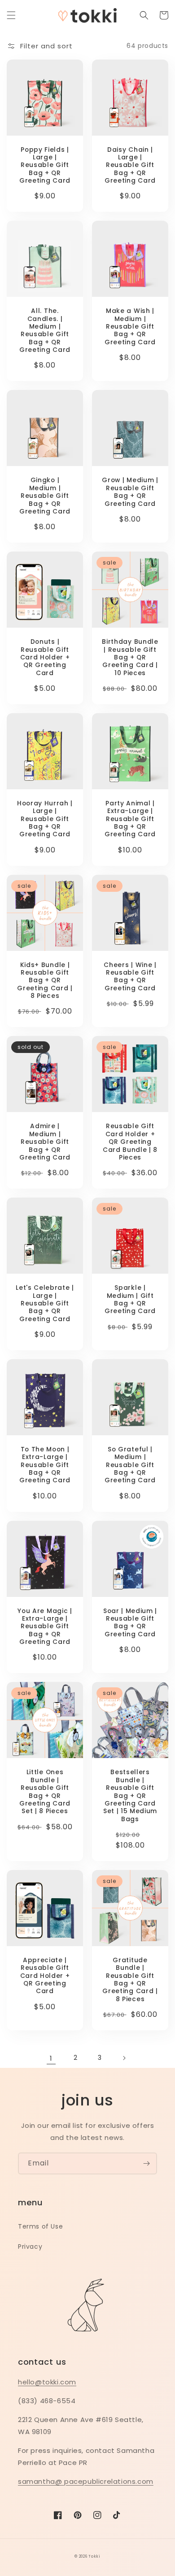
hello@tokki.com (47, 2382)
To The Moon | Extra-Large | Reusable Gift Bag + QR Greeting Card (45, 1465)
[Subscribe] (146, 2163)
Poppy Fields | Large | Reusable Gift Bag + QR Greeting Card (45, 165)
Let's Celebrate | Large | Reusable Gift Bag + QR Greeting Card (45, 1303)
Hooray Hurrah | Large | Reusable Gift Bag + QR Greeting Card (45, 819)
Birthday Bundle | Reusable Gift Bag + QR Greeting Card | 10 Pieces (130, 657)
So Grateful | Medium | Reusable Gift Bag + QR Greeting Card (130, 1465)
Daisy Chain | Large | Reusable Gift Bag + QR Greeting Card (130, 165)
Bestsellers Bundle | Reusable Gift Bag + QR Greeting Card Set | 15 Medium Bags (130, 1796)
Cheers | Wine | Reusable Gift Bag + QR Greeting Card (130, 977)
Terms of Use (40, 2226)
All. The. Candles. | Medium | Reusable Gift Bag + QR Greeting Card (45, 330)
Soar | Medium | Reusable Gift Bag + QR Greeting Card (130, 1623)
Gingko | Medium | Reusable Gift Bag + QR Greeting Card (45, 496)
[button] (11, 15)
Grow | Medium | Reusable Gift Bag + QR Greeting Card (130, 492)
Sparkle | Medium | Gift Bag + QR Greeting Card (130, 1300)
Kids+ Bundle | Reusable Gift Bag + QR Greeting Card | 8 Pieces (45, 981)
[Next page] (124, 2058)
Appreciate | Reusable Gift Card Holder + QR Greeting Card (45, 1976)
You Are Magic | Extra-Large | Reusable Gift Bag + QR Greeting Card (45, 1627)
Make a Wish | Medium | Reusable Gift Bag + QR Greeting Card (130, 327)
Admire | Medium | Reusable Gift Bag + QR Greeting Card (45, 1142)
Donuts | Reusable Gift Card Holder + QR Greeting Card (45, 657)
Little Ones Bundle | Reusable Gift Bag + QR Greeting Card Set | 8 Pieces (45, 1792)
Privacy (30, 2247)
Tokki (94, 2556)
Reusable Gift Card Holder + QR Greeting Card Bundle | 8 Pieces (130, 1142)
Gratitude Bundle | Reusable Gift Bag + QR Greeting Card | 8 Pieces (130, 1980)
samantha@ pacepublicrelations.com (86, 2481)
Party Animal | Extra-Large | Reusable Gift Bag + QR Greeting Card (130, 819)
